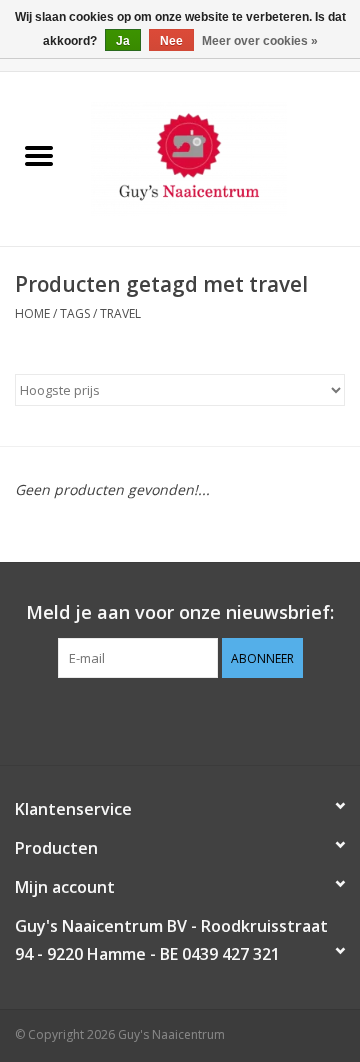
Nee (171, 41)
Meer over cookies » (260, 41)
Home (32, 313)
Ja (123, 41)
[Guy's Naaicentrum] (219, 157)
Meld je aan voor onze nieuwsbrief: (180, 612)
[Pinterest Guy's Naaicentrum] (180, 719)
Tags (75, 313)
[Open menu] (39, 155)
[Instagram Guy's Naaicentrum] (216, 719)
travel (120, 313)
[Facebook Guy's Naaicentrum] (144, 719)
